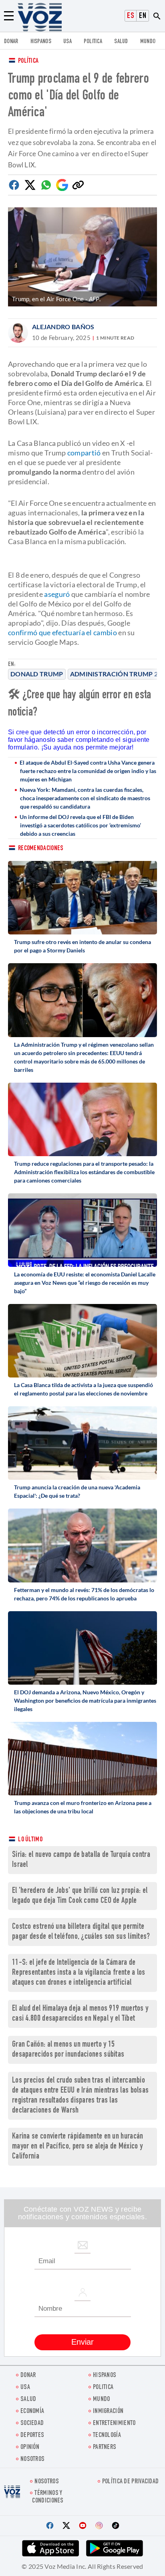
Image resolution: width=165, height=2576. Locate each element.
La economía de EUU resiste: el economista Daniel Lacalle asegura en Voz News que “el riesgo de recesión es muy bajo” (85, 1283)
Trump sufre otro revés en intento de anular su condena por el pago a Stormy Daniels (82, 946)
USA (67, 42)
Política (28, 61)
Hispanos (41, 42)
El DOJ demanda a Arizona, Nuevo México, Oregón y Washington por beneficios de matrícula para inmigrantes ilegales (85, 1700)
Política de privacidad (131, 2482)
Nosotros (32, 2460)
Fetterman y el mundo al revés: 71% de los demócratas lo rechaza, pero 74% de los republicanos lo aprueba (84, 1594)
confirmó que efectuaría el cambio (62, 632)
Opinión (30, 2448)
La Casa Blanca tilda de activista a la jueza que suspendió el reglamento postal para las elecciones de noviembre (84, 1389)
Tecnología (107, 2436)
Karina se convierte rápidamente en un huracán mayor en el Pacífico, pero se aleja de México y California (78, 2147)
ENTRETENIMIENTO (114, 2424)
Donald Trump (37, 674)
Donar (11, 42)
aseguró (57, 594)
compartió (84, 453)
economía (32, 2412)
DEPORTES (32, 2436)
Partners (105, 2448)
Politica (93, 42)
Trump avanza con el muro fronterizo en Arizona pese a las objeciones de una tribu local (83, 1807)
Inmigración (108, 2412)
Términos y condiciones (48, 2497)
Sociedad (32, 2424)
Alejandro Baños (63, 327)
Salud (121, 42)
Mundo (148, 42)
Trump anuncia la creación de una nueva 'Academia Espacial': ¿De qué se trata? (77, 1491)
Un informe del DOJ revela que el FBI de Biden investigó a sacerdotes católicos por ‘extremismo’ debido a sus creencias (80, 825)
